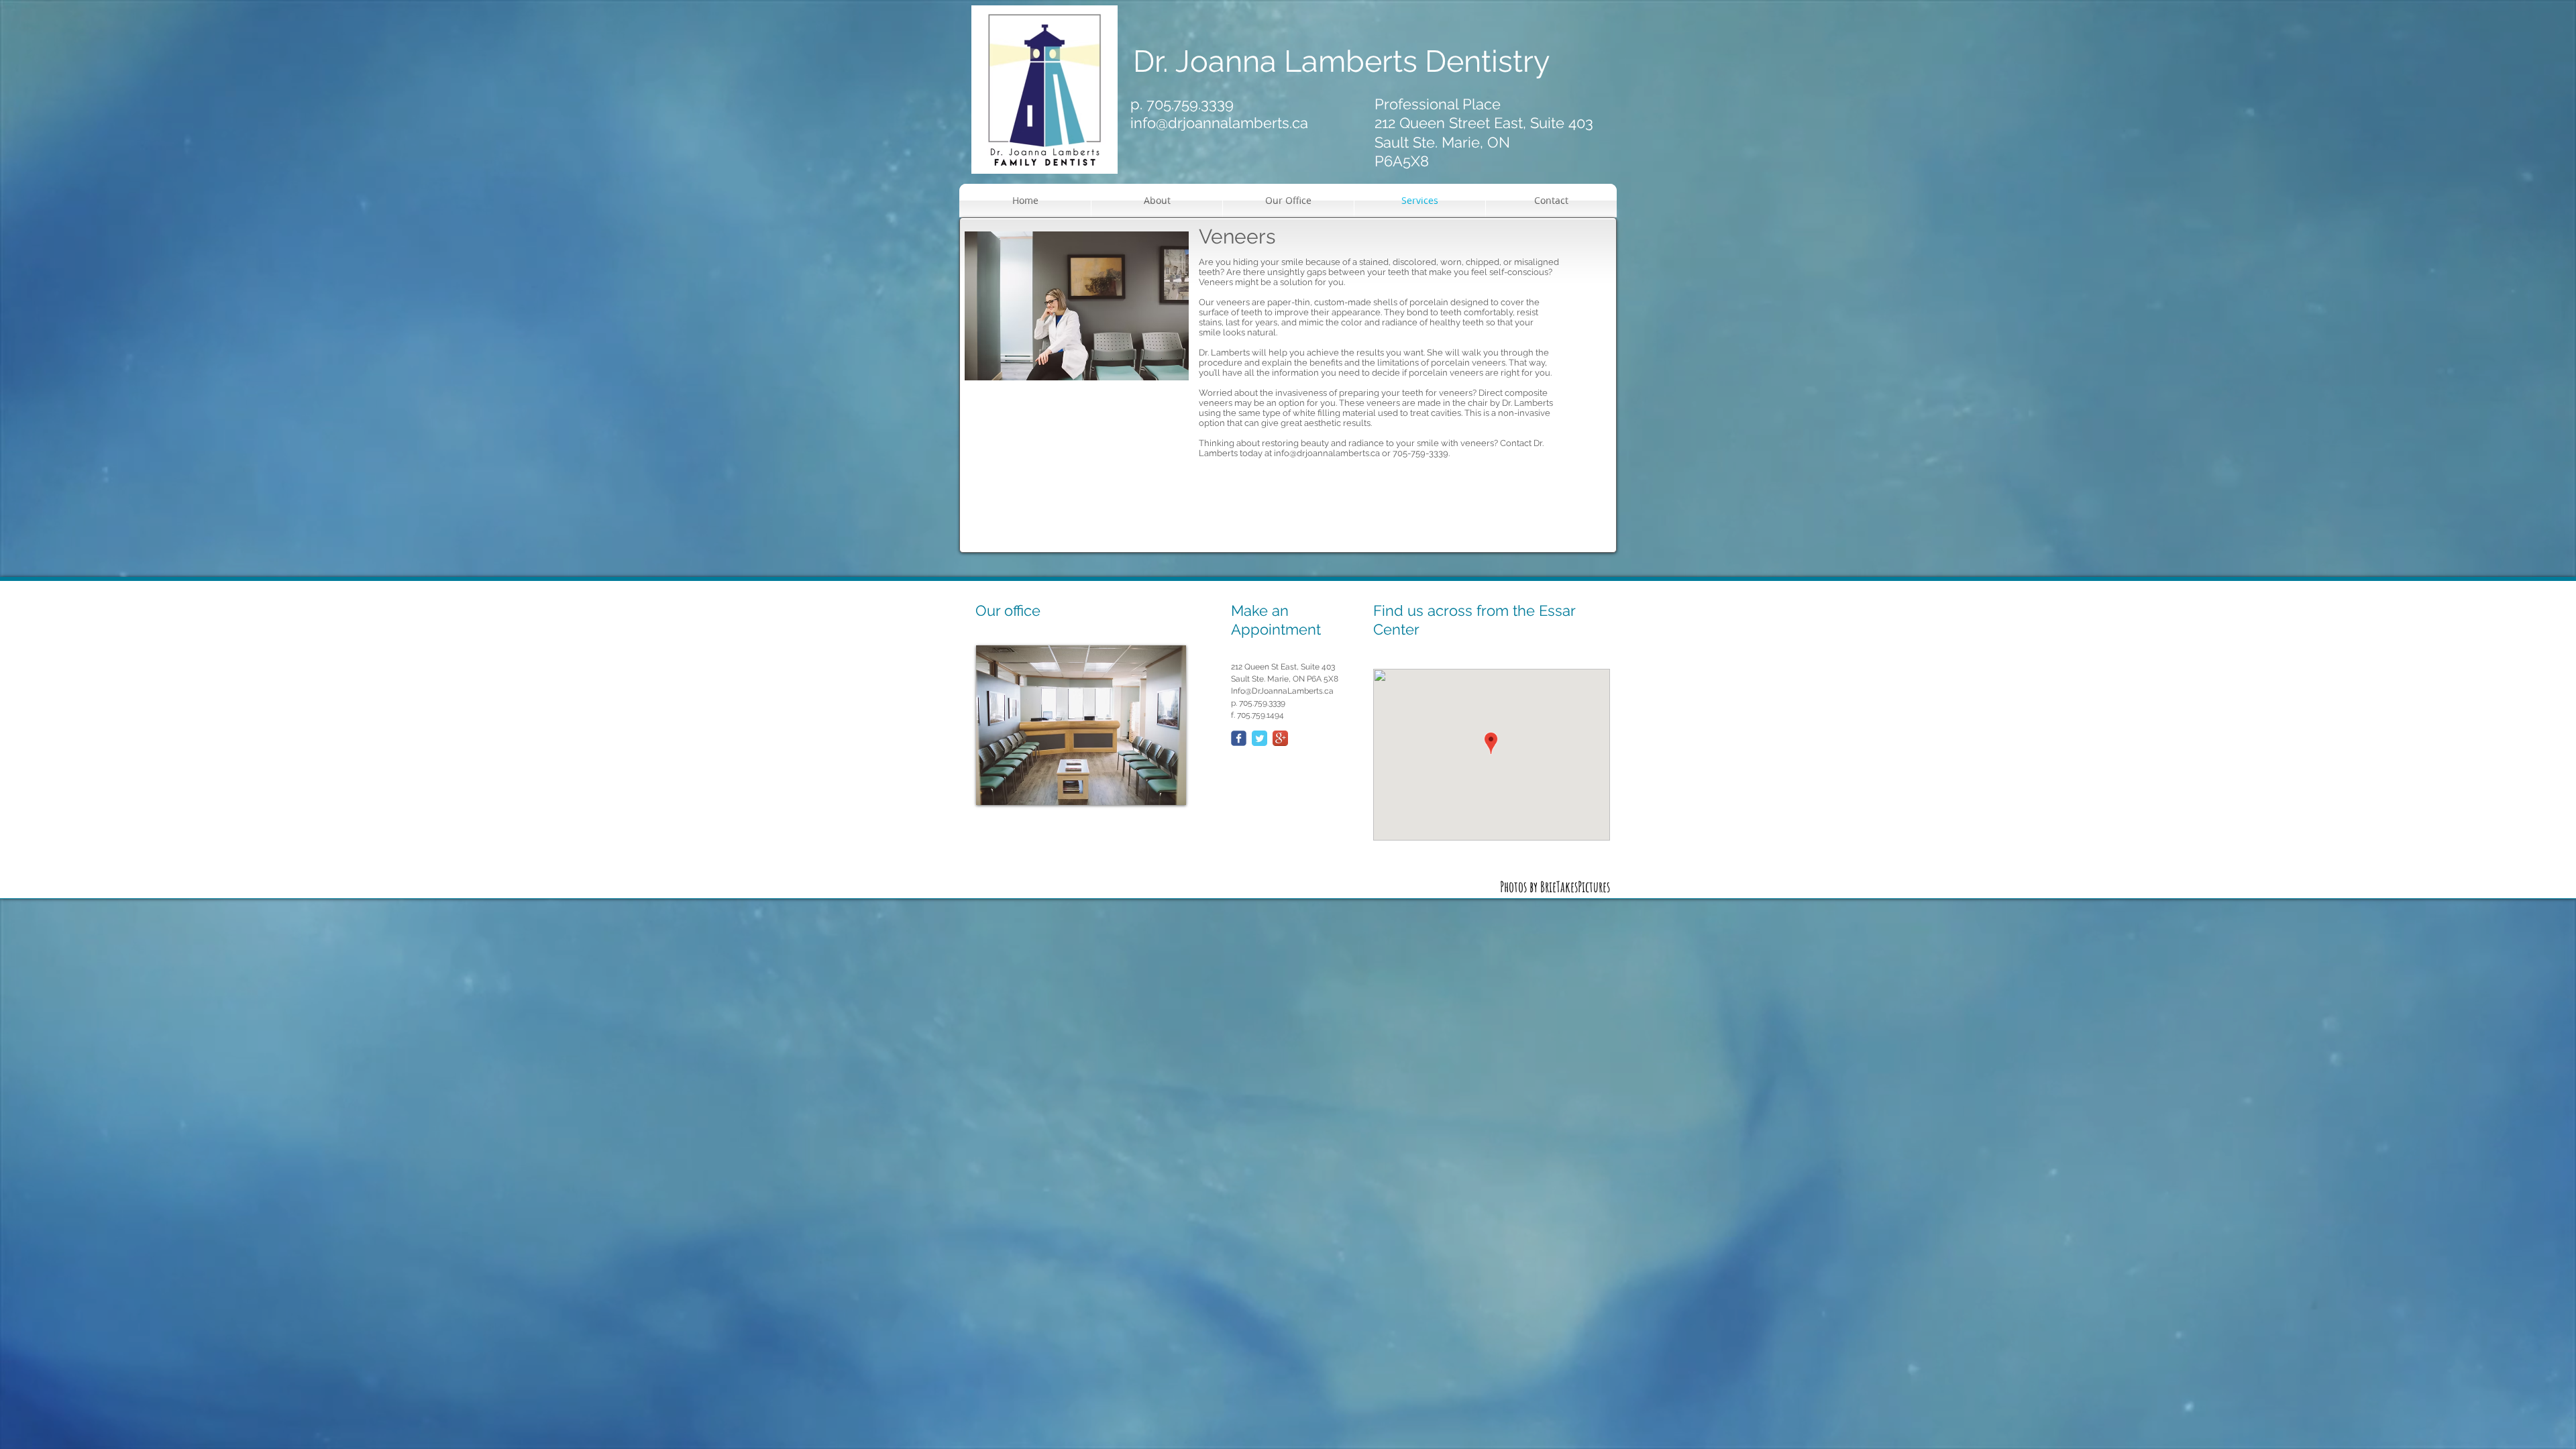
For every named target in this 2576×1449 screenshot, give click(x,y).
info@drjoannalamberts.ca (1219, 123)
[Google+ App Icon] (1280, 738)
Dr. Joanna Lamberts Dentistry (1345, 61)
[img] (1081, 725)
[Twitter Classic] (1259, 738)
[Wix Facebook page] (1239, 738)
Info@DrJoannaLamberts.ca (1282, 691)
